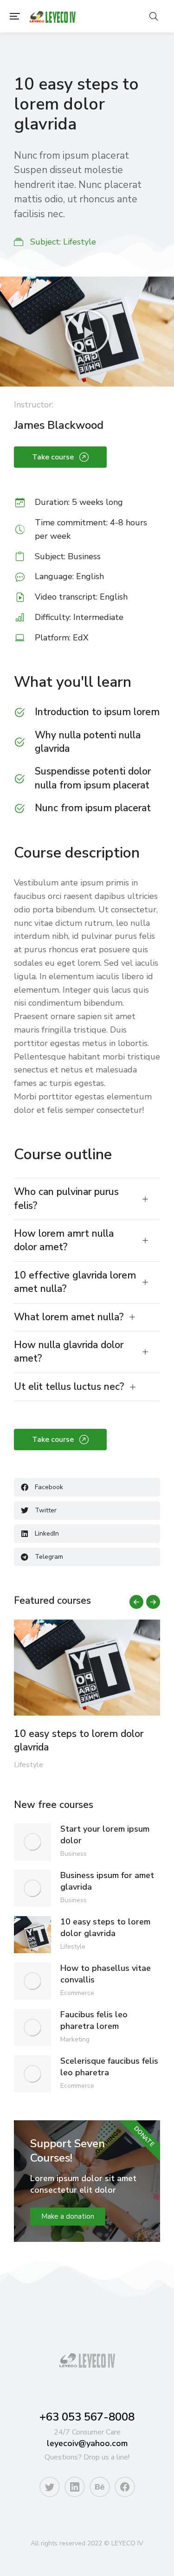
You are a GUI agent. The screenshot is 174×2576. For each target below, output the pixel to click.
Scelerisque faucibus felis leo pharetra (109, 2067)
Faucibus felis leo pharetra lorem (94, 2020)
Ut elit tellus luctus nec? (69, 1387)
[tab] (87, 1199)
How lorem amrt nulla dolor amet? (64, 1240)
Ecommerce (77, 1993)
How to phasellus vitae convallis (106, 1974)
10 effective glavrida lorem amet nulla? (75, 1282)
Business (74, 1854)
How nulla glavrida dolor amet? (69, 1352)
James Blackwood (59, 425)
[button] (15, 16)
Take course (53, 457)
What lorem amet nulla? (69, 1317)
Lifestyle (80, 242)
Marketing (75, 2039)
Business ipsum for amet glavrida (107, 1881)
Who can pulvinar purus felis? (66, 1198)
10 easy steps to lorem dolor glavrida (79, 1740)
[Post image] (87, 1668)
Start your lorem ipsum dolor (105, 1835)
